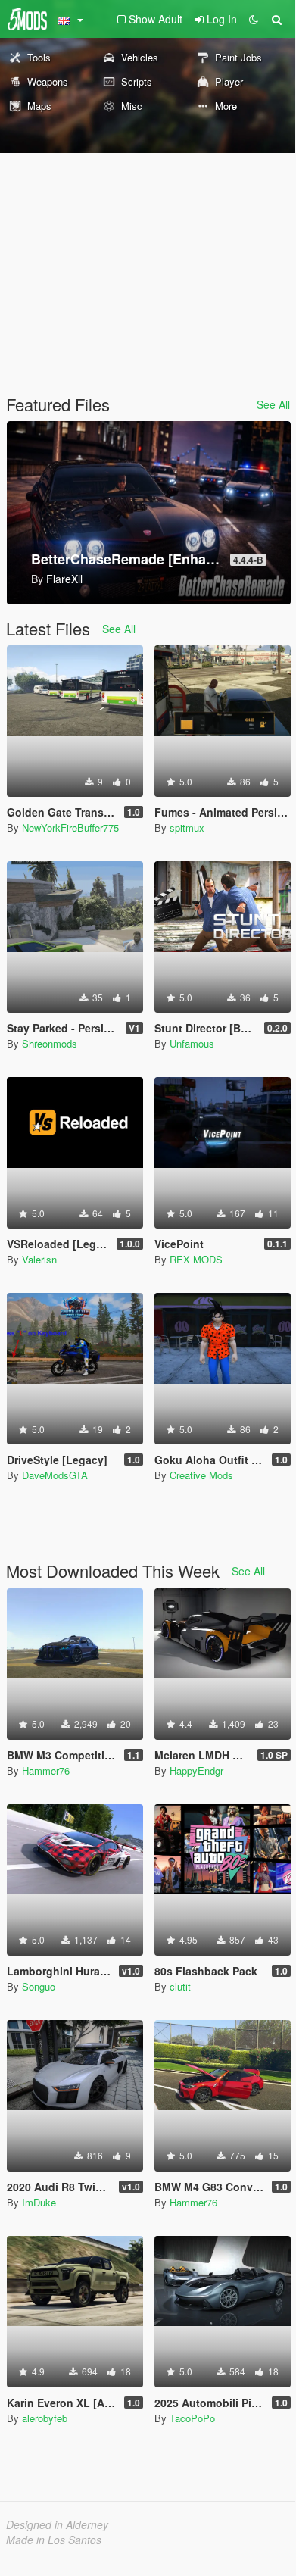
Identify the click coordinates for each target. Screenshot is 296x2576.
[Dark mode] (254, 19)
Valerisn (39, 1259)
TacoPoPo (192, 2418)
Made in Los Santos (54, 2540)
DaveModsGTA (55, 1475)
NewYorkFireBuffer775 (70, 827)
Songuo (39, 1986)
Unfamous (192, 1043)
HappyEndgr (196, 1770)
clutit (180, 1986)
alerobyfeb (45, 2418)
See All (273, 404)
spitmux (187, 827)
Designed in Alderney (57, 2524)
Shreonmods (50, 1043)
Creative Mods (201, 1475)
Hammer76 (46, 1770)
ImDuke (39, 2202)
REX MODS (196, 1259)
